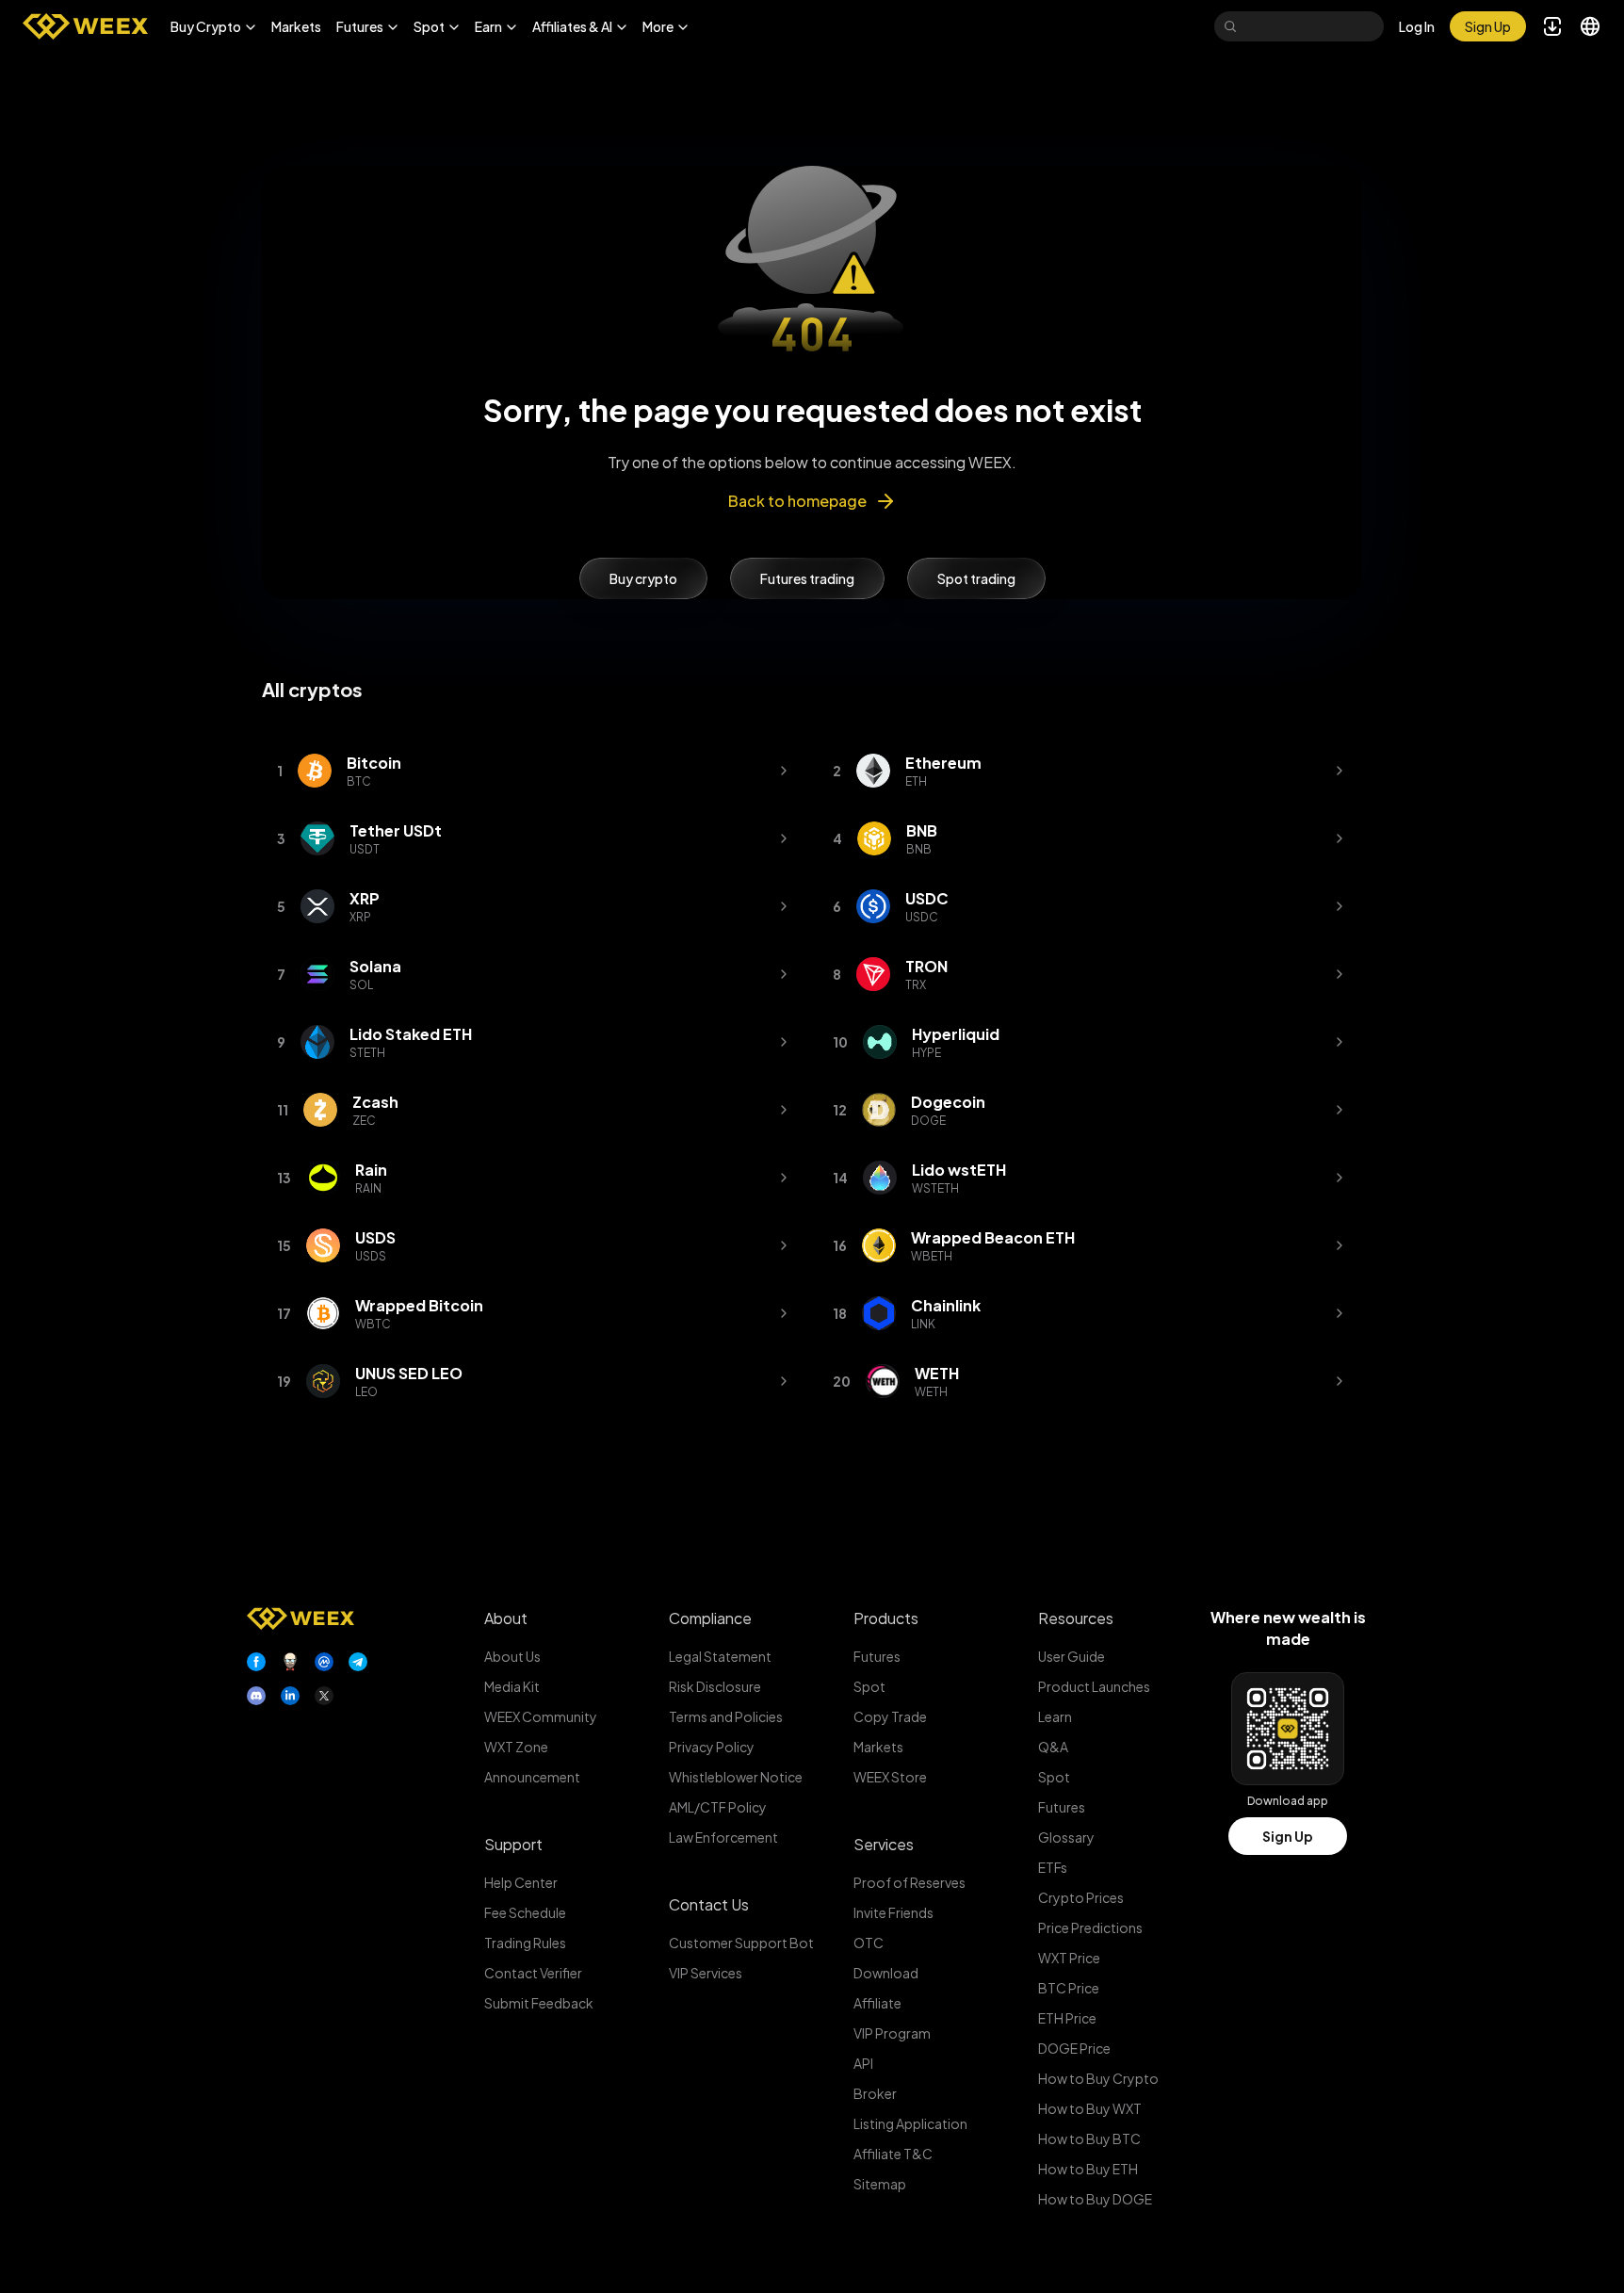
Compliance (710, 1618)
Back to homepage (797, 501)
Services (884, 1844)
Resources (1076, 1618)
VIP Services (706, 1973)
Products (886, 1618)
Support (513, 1844)
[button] (213, 26)
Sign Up (1288, 1836)
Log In (1417, 26)
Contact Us (709, 1904)
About (506, 1618)
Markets (296, 26)
